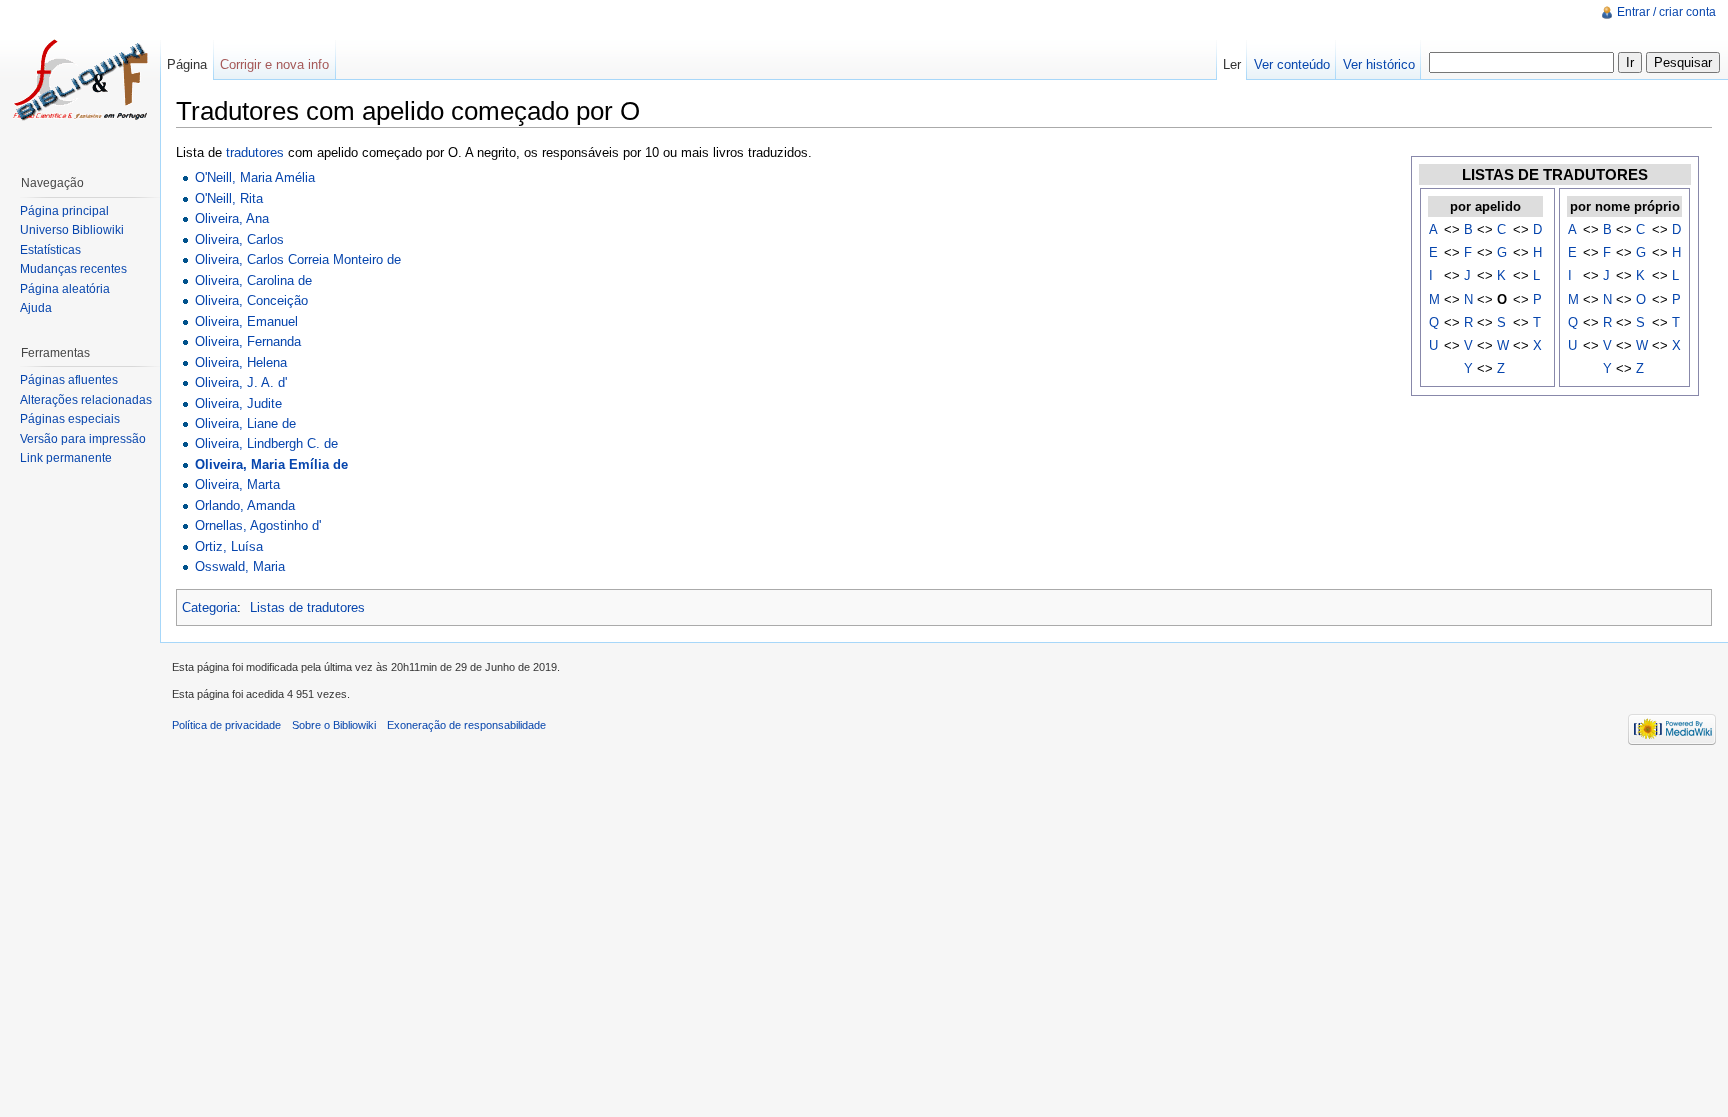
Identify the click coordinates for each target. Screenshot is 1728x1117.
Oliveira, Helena (241, 362)
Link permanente (66, 458)
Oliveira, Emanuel (246, 321)
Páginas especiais (70, 419)
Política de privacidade (226, 725)
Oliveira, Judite (238, 403)
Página (187, 64)
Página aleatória (65, 289)
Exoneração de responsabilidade (466, 725)
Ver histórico (1379, 64)
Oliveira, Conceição (251, 300)
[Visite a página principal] (80, 80)
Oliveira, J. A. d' (241, 382)
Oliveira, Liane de (245, 423)
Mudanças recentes (73, 269)
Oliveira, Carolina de (253, 280)
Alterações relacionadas (86, 400)
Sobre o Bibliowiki (334, 725)
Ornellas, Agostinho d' (258, 525)
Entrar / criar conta (1666, 12)
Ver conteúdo (1292, 64)
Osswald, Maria (240, 566)
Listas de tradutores (307, 607)
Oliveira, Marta (237, 484)
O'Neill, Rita (229, 198)
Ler (1232, 64)
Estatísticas (50, 250)
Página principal (64, 211)
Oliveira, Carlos (239, 239)
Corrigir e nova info (274, 64)
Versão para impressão (83, 439)
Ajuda (36, 308)
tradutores (255, 152)
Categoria (209, 607)
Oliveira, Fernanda (248, 341)
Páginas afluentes (69, 380)
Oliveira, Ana (232, 218)
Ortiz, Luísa (229, 546)
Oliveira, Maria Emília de (271, 464)
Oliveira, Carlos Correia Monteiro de (298, 259)
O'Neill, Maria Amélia (255, 177)
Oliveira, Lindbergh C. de (266, 443)
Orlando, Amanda (245, 505)
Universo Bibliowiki (72, 230)
